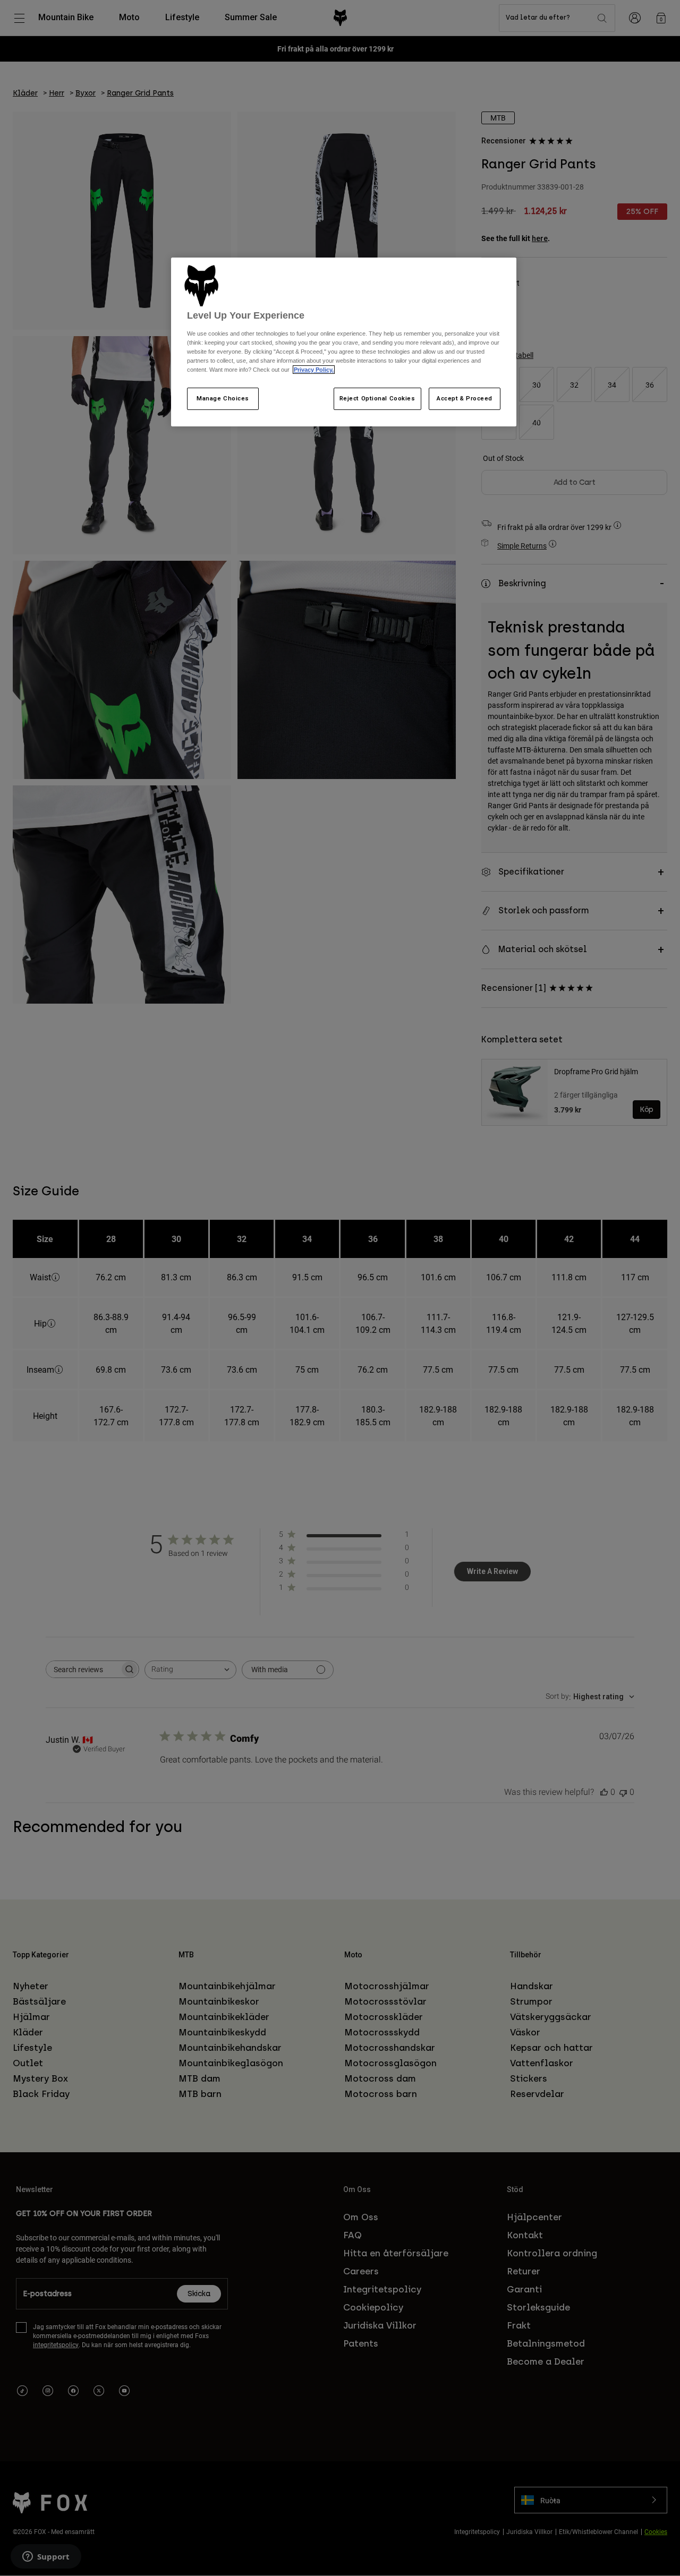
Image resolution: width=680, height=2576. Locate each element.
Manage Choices (223, 398)
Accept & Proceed (465, 398)
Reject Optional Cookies (377, 398)
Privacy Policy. (314, 370)
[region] (344, 342)
